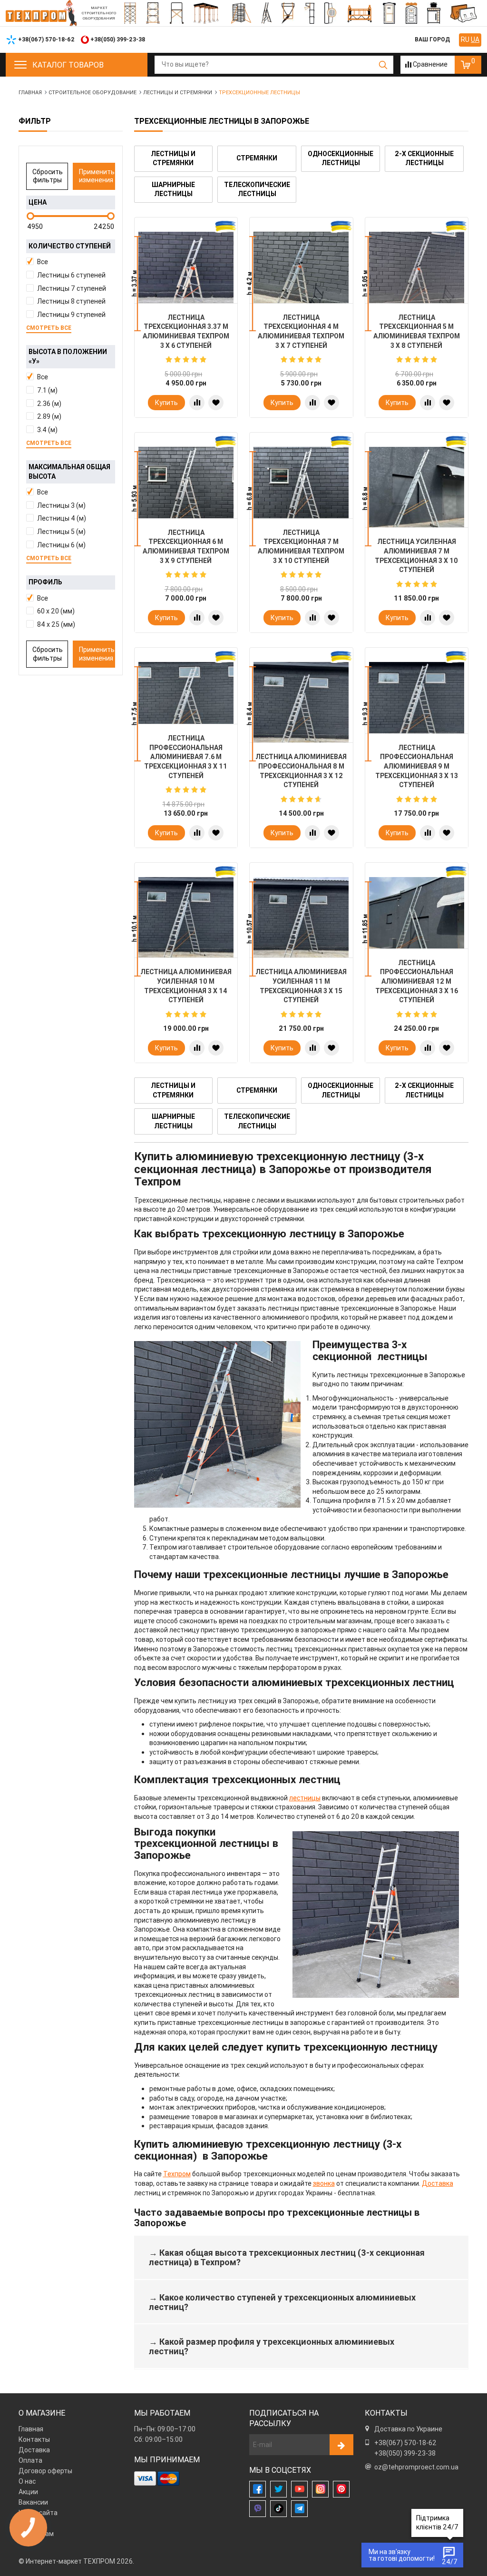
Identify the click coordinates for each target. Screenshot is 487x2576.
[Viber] (258, 2509)
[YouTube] (299, 2489)
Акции (28, 2492)
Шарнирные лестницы (173, 189)
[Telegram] (299, 2509)
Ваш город (432, 39)
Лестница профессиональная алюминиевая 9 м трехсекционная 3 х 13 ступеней (417, 766)
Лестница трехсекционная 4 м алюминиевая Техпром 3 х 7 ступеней (301, 331)
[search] (383, 65)
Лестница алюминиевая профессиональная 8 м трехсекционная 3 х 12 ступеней (301, 771)
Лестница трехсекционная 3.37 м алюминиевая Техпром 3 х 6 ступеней (186, 331)
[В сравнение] (197, 403)
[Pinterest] (341, 2489)
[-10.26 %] (186, 494)
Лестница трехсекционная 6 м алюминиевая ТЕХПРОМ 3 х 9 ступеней (186, 547)
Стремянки (257, 158)
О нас (27, 2481)
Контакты (34, 2439)
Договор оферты (45, 2471)
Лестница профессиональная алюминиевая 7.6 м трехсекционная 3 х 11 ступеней (186, 757)
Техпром (177, 2174)
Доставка (438, 2183)
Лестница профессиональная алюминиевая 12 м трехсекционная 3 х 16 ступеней (417, 981)
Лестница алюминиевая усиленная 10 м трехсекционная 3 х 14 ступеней (186, 986)
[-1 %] (186, 279)
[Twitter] (278, 2489)
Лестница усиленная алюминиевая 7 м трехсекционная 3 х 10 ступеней (416, 556)
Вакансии (33, 2502)
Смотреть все (49, 328)
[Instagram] (320, 2489)
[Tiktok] (278, 2509)
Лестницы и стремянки (173, 158)
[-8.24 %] (301, 494)
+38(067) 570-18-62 (405, 2443)
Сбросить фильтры (48, 176)
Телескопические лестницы (257, 189)
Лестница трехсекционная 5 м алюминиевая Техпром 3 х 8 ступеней (417, 331)
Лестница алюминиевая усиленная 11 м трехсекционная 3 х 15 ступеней (301, 986)
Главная (31, 2429)
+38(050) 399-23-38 (405, 2453)
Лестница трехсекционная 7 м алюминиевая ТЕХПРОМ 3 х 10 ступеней (301, 547)
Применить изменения (97, 176)
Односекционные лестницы (341, 158)
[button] (71, 262)
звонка (324, 2183)
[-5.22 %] (417, 279)
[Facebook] (258, 2489)
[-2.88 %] (301, 279)
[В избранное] (216, 403)
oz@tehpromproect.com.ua (416, 2467)
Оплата (30, 2460)
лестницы (305, 1798)
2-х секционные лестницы (424, 158)
